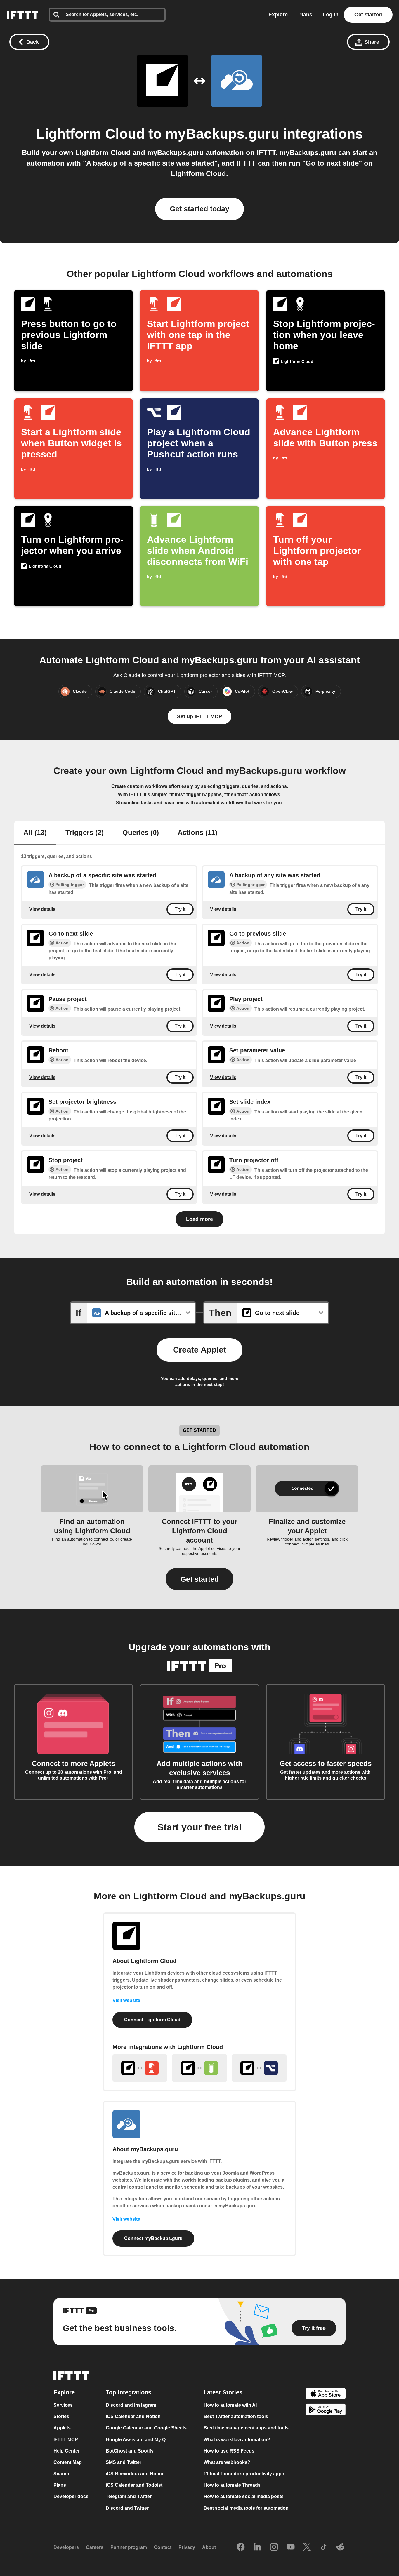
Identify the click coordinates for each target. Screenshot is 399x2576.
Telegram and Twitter (129, 2497)
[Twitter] (307, 2547)
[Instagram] (274, 2547)
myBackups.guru (222, 134)
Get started (368, 15)
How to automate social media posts (244, 2497)
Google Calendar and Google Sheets (146, 2428)
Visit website (126, 2000)
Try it (180, 909)
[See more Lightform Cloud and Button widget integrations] (140, 2068)
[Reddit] (340, 2547)
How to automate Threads (232, 2485)
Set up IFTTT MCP (199, 716)
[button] (199, 1579)
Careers (95, 2547)
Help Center (67, 2451)
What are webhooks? (227, 2462)
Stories (61, 2416)
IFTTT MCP (66, 2440)
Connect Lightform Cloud (152, 2020)
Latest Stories (223, 2392)
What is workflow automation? (237, 2440)
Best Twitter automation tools (236, 2416)
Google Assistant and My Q (136, 2440)
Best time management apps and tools (246, 2428)
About (209, 2547)
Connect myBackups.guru (153, 2238)
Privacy (187, 2547)
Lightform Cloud (90, 134)
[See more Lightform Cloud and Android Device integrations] (199, 2068)
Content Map (68, 2462)
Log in (331, 15)
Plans (305, 15)
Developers (66, 2547)
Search (61, 2474)
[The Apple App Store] (326, 2394)
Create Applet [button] (199, 1350)
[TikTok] (324, 2547)
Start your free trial (199, 1827)
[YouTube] (291, 2547)
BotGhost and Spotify (130, 2451)
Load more (199, 1219)
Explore (278, 15)
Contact (163, 2547)
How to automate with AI (230, 2405)
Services (63, 2405)
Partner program (129, 2547)
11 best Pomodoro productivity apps (244, 2474)
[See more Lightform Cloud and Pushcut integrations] (259, 2068)
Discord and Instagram (131, 2405)
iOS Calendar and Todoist (134, 2485)
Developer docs (71, 2497)
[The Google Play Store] (326, 2411)
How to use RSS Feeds (229, 2451)
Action (62, 943)
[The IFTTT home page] (22, 15)
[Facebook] (241, 2547)
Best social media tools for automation (246, 2508)
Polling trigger (70, 885)
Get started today (199, 209)
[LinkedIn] (257, 2547)
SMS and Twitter (124, 2462)
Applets (62, 2428)
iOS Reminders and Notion (135, 2474)
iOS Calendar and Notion (133, 2416)
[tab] (35, 833)
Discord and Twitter (127, 2508)
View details (42, 909)
